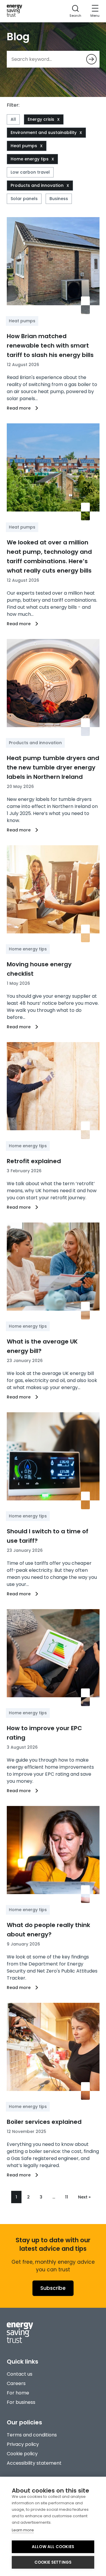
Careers (16, 2383)
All (13, 119)
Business (59, 199)
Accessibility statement (34, 2463)
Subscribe (53, 2288)
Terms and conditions (32, 2435)
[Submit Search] (91, 59)
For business (21, 2402)
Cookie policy (22, 2454)
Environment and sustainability (44, 133)
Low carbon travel (30, 172)
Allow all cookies (53, 2547)
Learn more (23, 2530)
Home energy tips (30, 159)
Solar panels (24, 199)
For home (18, 2393)
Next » (84, 2197)
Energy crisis (41, 119)
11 (67, 2197)
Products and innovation (37, 185)
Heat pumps (24, 146)
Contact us (20, 2374)
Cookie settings (53, 2562)
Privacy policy (23, 2444)
